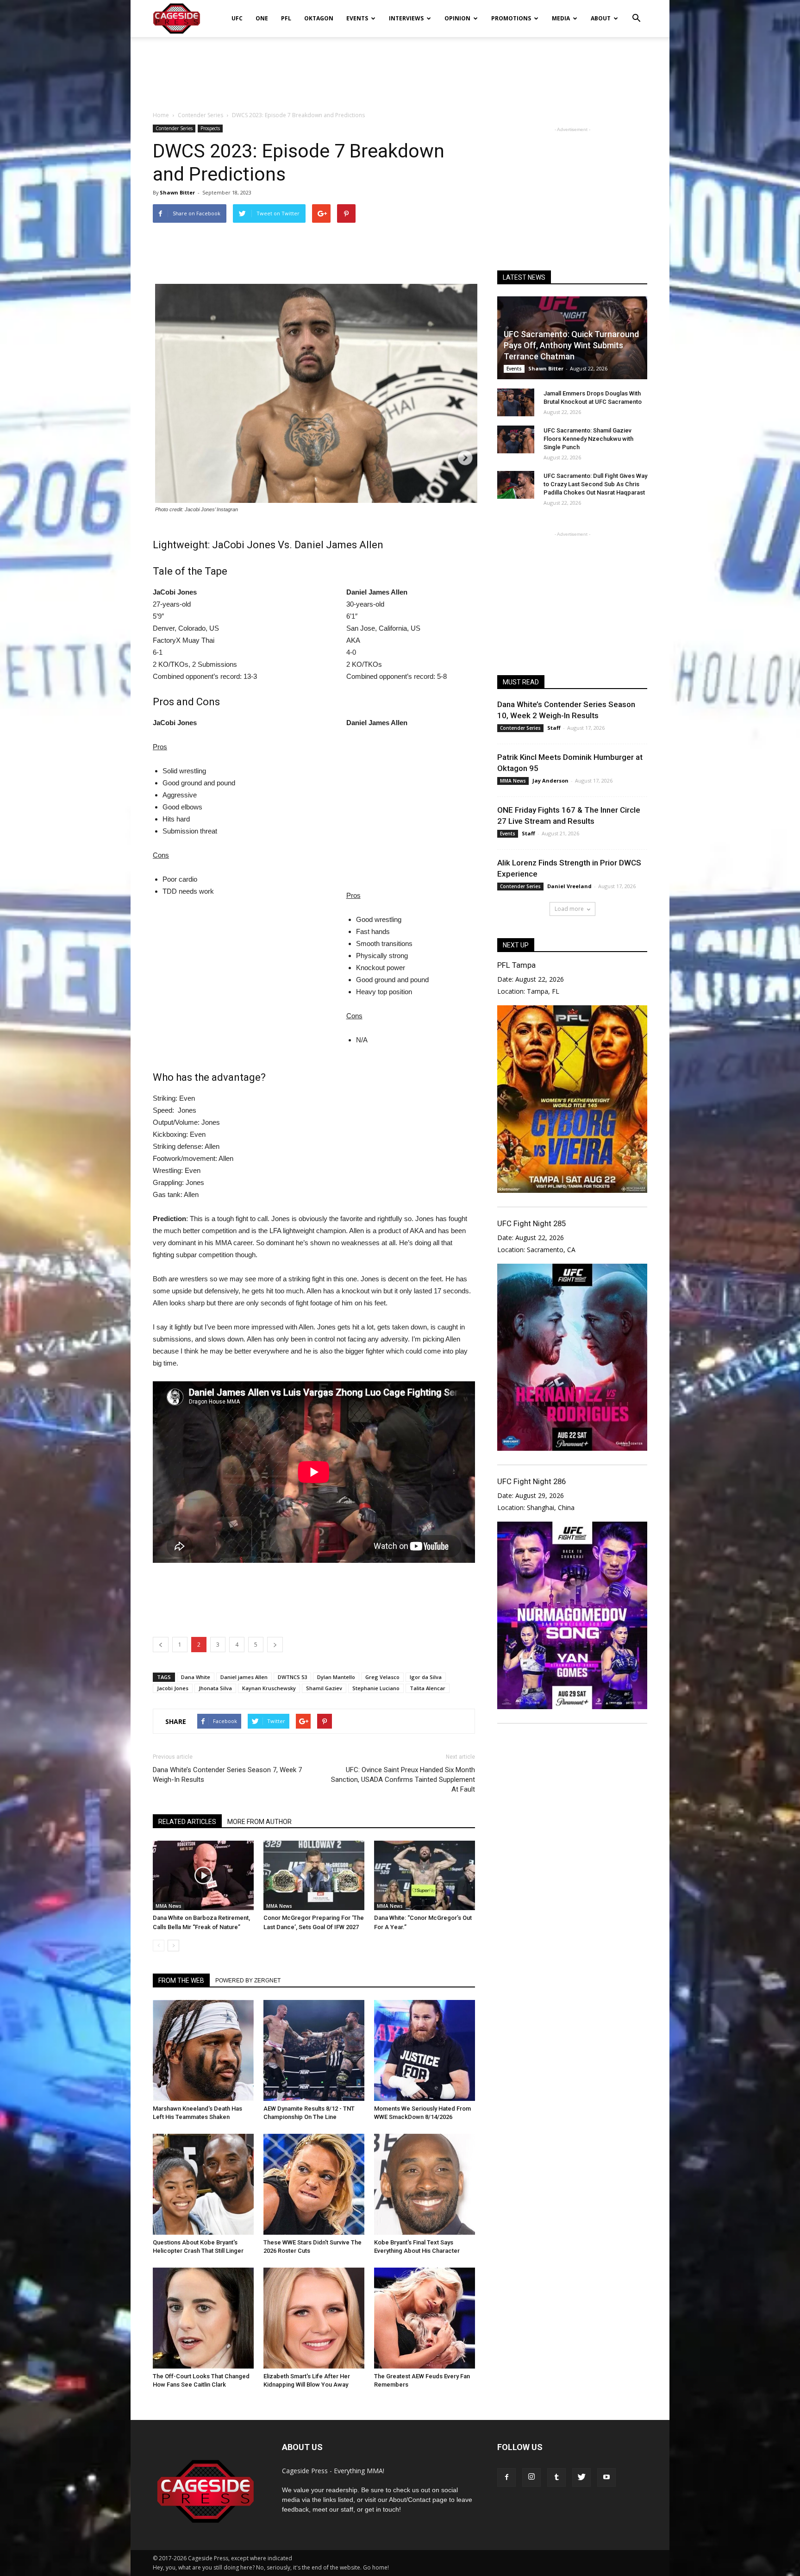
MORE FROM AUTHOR (259, 1822)
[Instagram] (531, 2477)
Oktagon (319, 18)
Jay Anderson (550, 780)
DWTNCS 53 (292, 1677)
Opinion (457, 18)
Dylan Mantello (336, 1677)
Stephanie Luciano (376, 1688)
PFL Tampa (516, 965)
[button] (636, 12)
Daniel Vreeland (569, 886)
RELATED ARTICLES (187, 1822)
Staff (554, 728)
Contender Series (174, 128)
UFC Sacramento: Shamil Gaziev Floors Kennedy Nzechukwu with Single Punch (588, 439)
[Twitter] (581, 2477)
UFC (237, 18)
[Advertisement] (400, 69)
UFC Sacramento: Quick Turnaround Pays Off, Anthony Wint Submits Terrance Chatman (571, 345)
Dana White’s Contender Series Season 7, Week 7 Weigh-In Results (227, 1775)
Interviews (406, 18)
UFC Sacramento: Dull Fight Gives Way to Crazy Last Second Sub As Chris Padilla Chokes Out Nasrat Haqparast (595, 484)
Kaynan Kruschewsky (269, 1688)
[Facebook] (506, 2477)
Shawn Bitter (177, 192)
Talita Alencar (428, 1688)
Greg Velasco (382, 1677)
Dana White (196, 1677)
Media (561, 18)
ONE (262, 18)
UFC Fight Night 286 (531, 1481)
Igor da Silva (426, 1677)
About (601, 18)
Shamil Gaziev (324, 1688)
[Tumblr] (556, 2477)
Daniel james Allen (244, 1677)
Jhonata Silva (215, 1688)
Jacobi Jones (173, 1688)
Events (357, 18)
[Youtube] (606, 2477)
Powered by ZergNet (248, 1981)
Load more (569, 909)
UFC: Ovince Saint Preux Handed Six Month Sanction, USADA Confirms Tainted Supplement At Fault (403, 1780)
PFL (286, 18)
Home (161, 115)
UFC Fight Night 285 (531, 1223)
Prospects (210, 128)
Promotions (511, 18)
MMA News (169, 1906)
